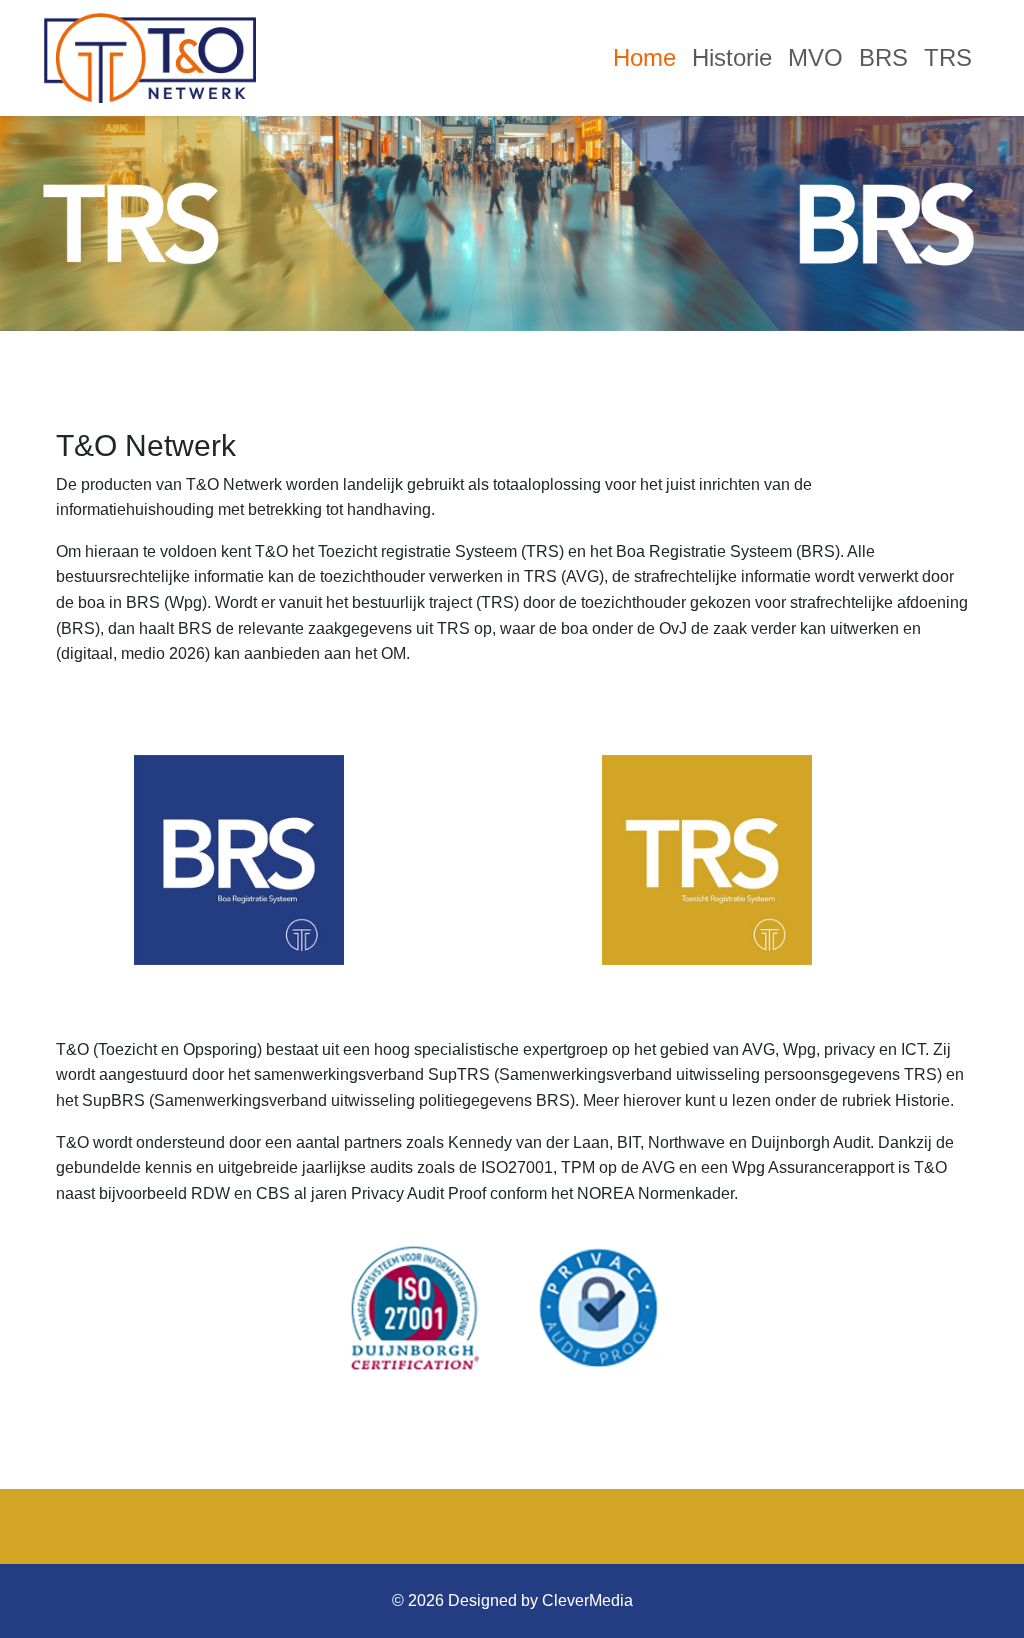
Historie (732, 57)
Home (644, 57)
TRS (948, 57)
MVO (815, 57)
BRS (883, 57)
